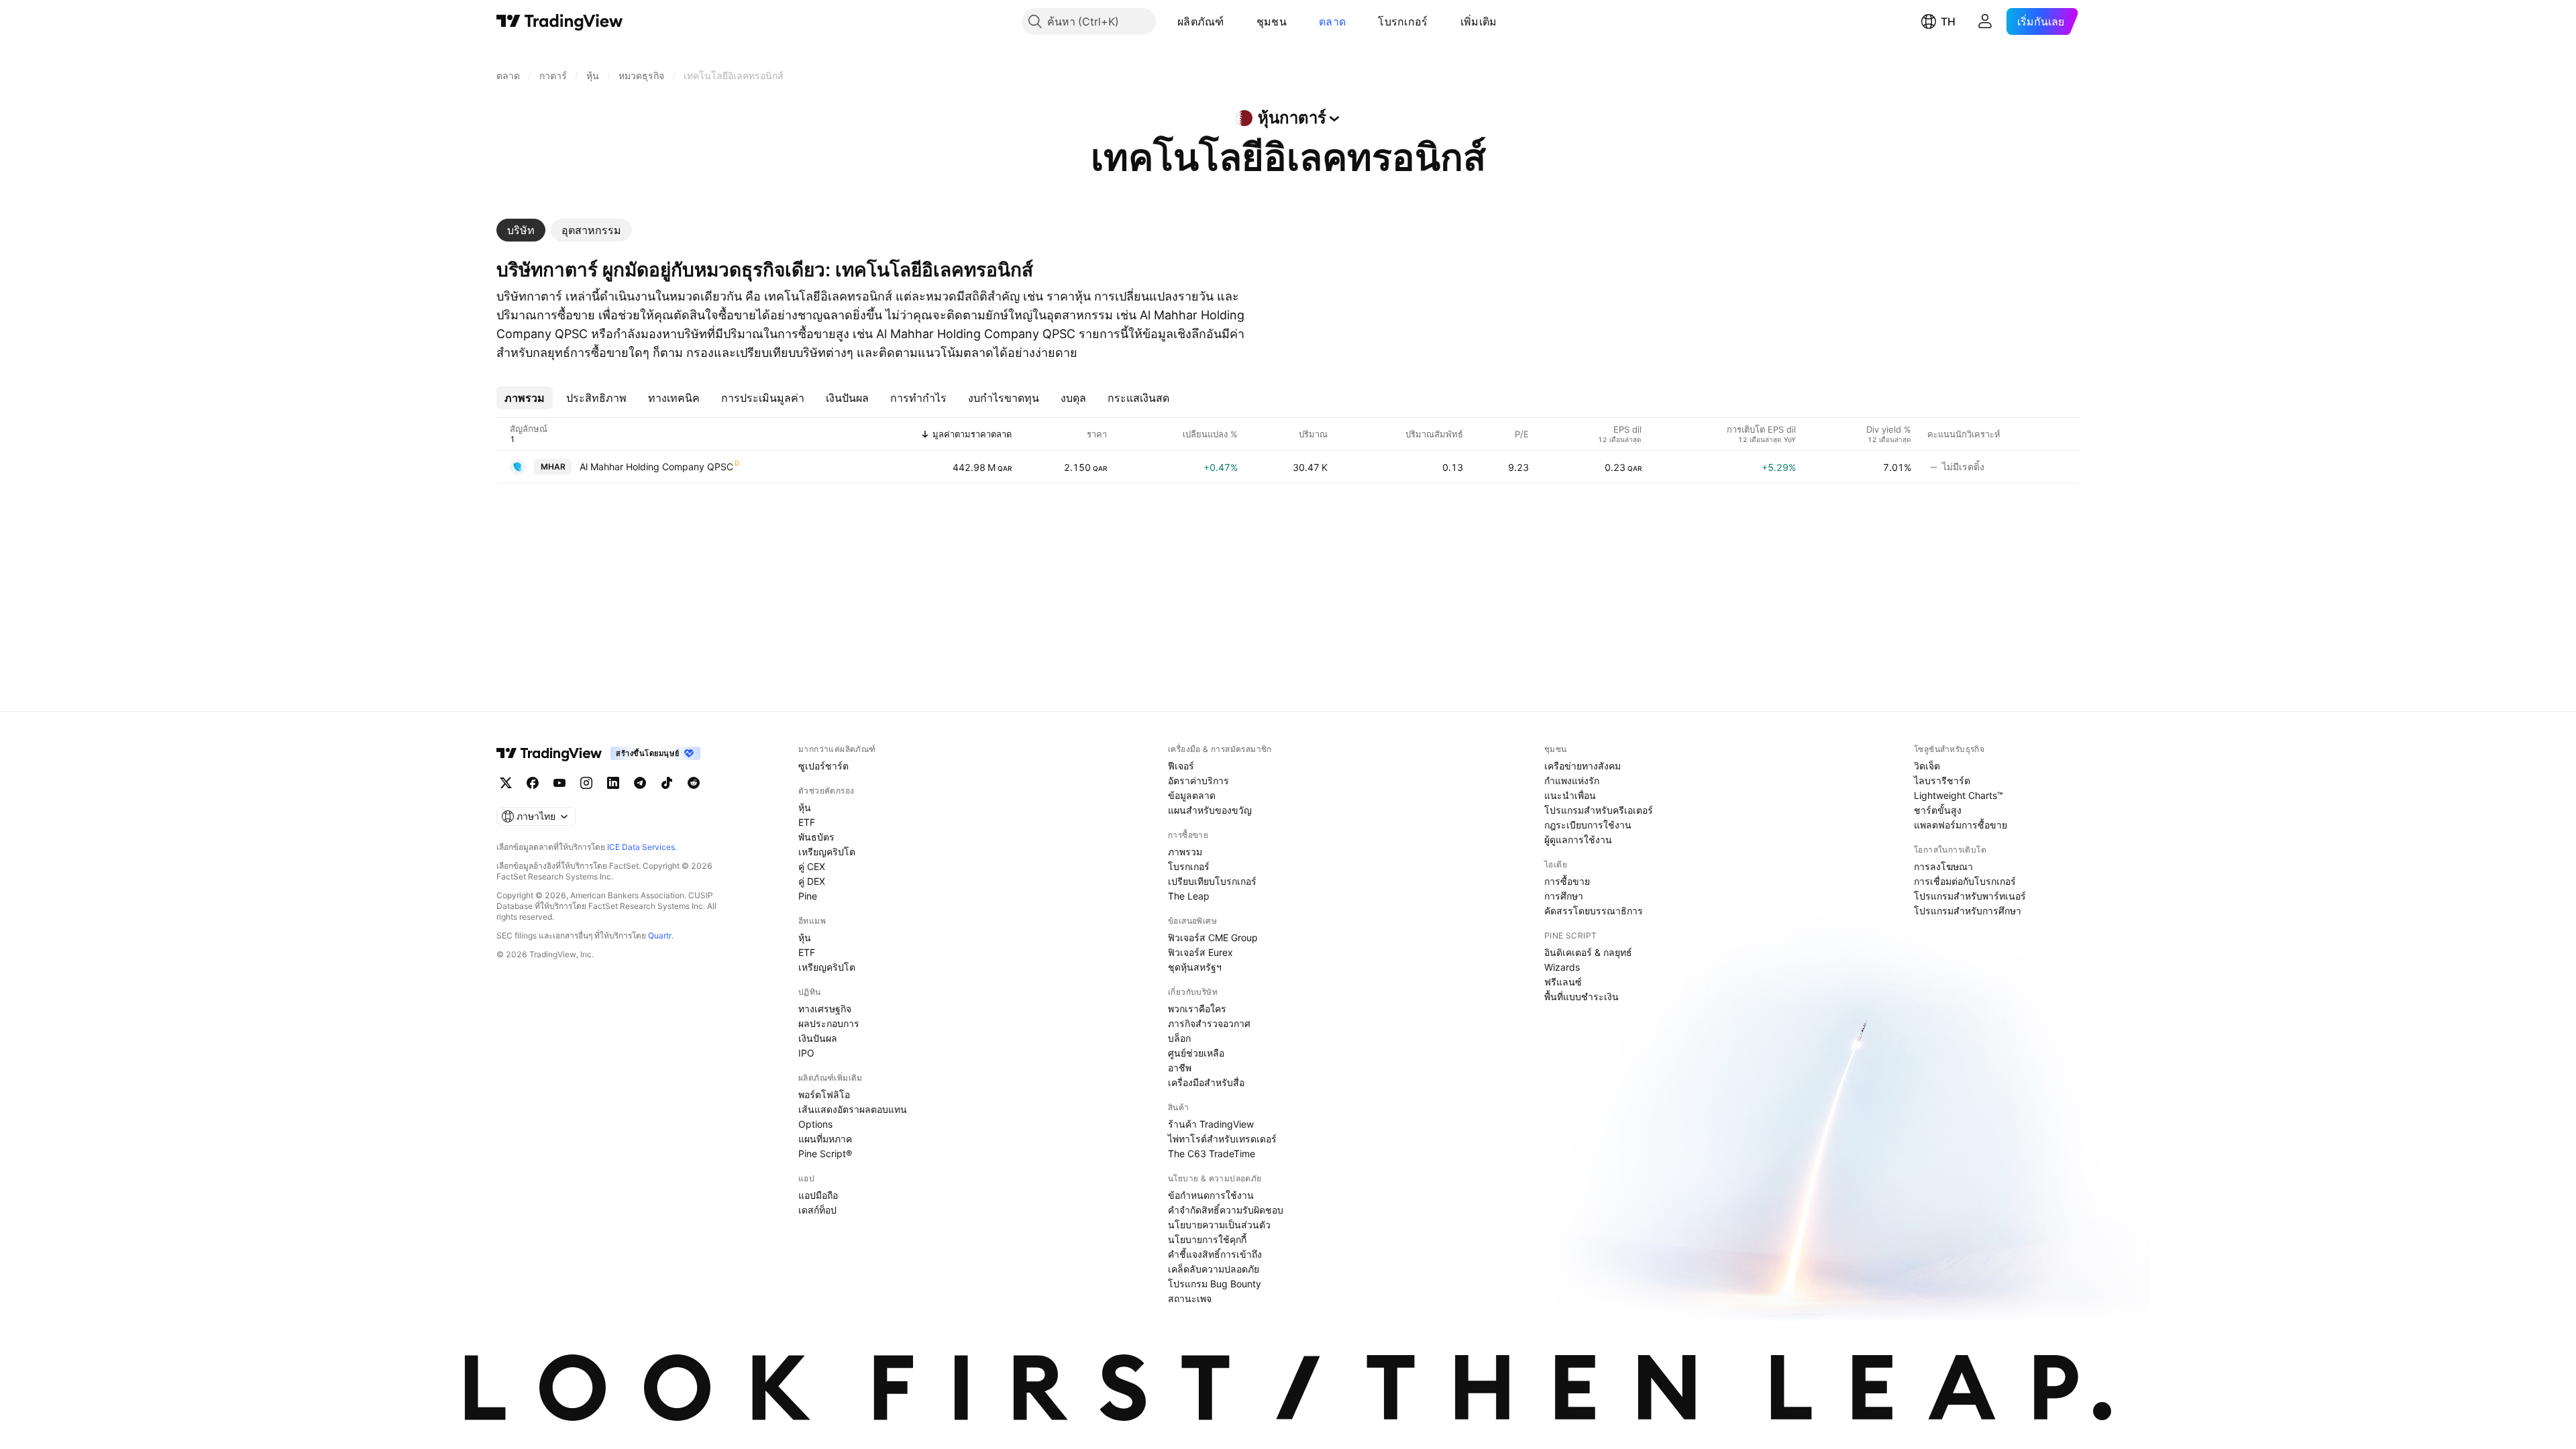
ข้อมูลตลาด (1192, 795)
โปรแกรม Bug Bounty (1215, 1284)
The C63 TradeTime (1212, 1153)
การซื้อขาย (1567, 881)
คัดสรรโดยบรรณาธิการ (1594, 911)
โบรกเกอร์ (1403, 21)
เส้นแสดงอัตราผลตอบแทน (853, 1109)
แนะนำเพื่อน (1570, 795)
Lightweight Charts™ (1958, 795)
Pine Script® (825, 1153)
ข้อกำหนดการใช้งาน (1211, 1195)
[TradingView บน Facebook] (533, 783)
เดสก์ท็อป (817, 1210)
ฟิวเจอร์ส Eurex (1200, 952)
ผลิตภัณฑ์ (1201, 21)
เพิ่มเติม (1479, 21)
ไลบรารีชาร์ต (1942, 781)
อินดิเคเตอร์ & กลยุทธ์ (1588, 952)
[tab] (521, 230)
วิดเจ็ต (1927, 766)
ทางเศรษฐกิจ (825, 1009)
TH (1948, 21)
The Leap (1189, 896)
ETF (807, 822)
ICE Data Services (641, 847)
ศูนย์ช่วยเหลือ (1196, 1053)
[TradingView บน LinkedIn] (613, 783)
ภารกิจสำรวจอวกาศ (1209, 1023)
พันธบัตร (816, 837)
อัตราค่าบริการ (1198, 781)
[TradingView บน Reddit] (694, 783)
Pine (808, 896)
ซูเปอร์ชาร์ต (823, 766)
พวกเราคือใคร (1197, 1009)
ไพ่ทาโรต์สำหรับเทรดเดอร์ (1222, 1139)
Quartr (660, 935)
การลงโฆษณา (1943, 866)
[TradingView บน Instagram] (586, 783)
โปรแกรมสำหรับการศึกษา (1968, 911)
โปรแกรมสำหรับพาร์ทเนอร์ (1970, 896)
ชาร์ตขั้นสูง (1938, 810)
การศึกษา (1564, 896)
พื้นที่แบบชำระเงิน (1581, 997)
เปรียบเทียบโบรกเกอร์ (1212, 881)
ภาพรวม (1185, 852)
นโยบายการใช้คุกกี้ (1207, 1239)
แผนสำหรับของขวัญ (1210, 810)
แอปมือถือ (818, 1195)
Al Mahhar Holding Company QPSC (656, 467)
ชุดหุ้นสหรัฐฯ (1195, 967)
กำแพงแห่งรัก (1572, 781)
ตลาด (1332, 21)
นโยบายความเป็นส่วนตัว (1219, 1225)
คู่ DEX (812, 881)
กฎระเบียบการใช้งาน (1588, 825)
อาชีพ (1180, 1068)
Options (815, 1124)
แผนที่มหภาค (825, 1139)
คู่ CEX (812, 866)
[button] (1234, 21)
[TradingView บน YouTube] (559, 783)
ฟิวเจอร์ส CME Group (1213, 937)
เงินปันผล (818, 1038)
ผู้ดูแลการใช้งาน (1578, 840)
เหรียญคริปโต (827, 852)
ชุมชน (1272, 21)
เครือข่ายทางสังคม (1582, 766)
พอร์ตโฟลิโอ (824, 1094)
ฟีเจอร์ (1181, 766)
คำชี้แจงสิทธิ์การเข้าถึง (1215, 1254)
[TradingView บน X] (506, 783)
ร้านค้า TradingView (1211, 1124)
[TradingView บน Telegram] (640, 783)
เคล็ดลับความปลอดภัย (1214, 1269)
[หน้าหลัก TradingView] (560, 21)
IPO (806, 1053)
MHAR (553, 467)
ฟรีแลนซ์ (1563, 982)
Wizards (1562, 967)
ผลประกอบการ (829, 1023)
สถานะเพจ (1190, 1298)
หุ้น (805, 807)
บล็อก (1179, 1038)
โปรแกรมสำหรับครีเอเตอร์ (1599, 810)
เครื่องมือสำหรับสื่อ (1206, 1082)
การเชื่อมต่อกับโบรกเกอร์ (1965, 881)
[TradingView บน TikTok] (667, 783)
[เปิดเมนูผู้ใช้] (1985, 21)
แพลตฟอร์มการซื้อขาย (1961, 825)
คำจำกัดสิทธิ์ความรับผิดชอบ (1226, 1210)
